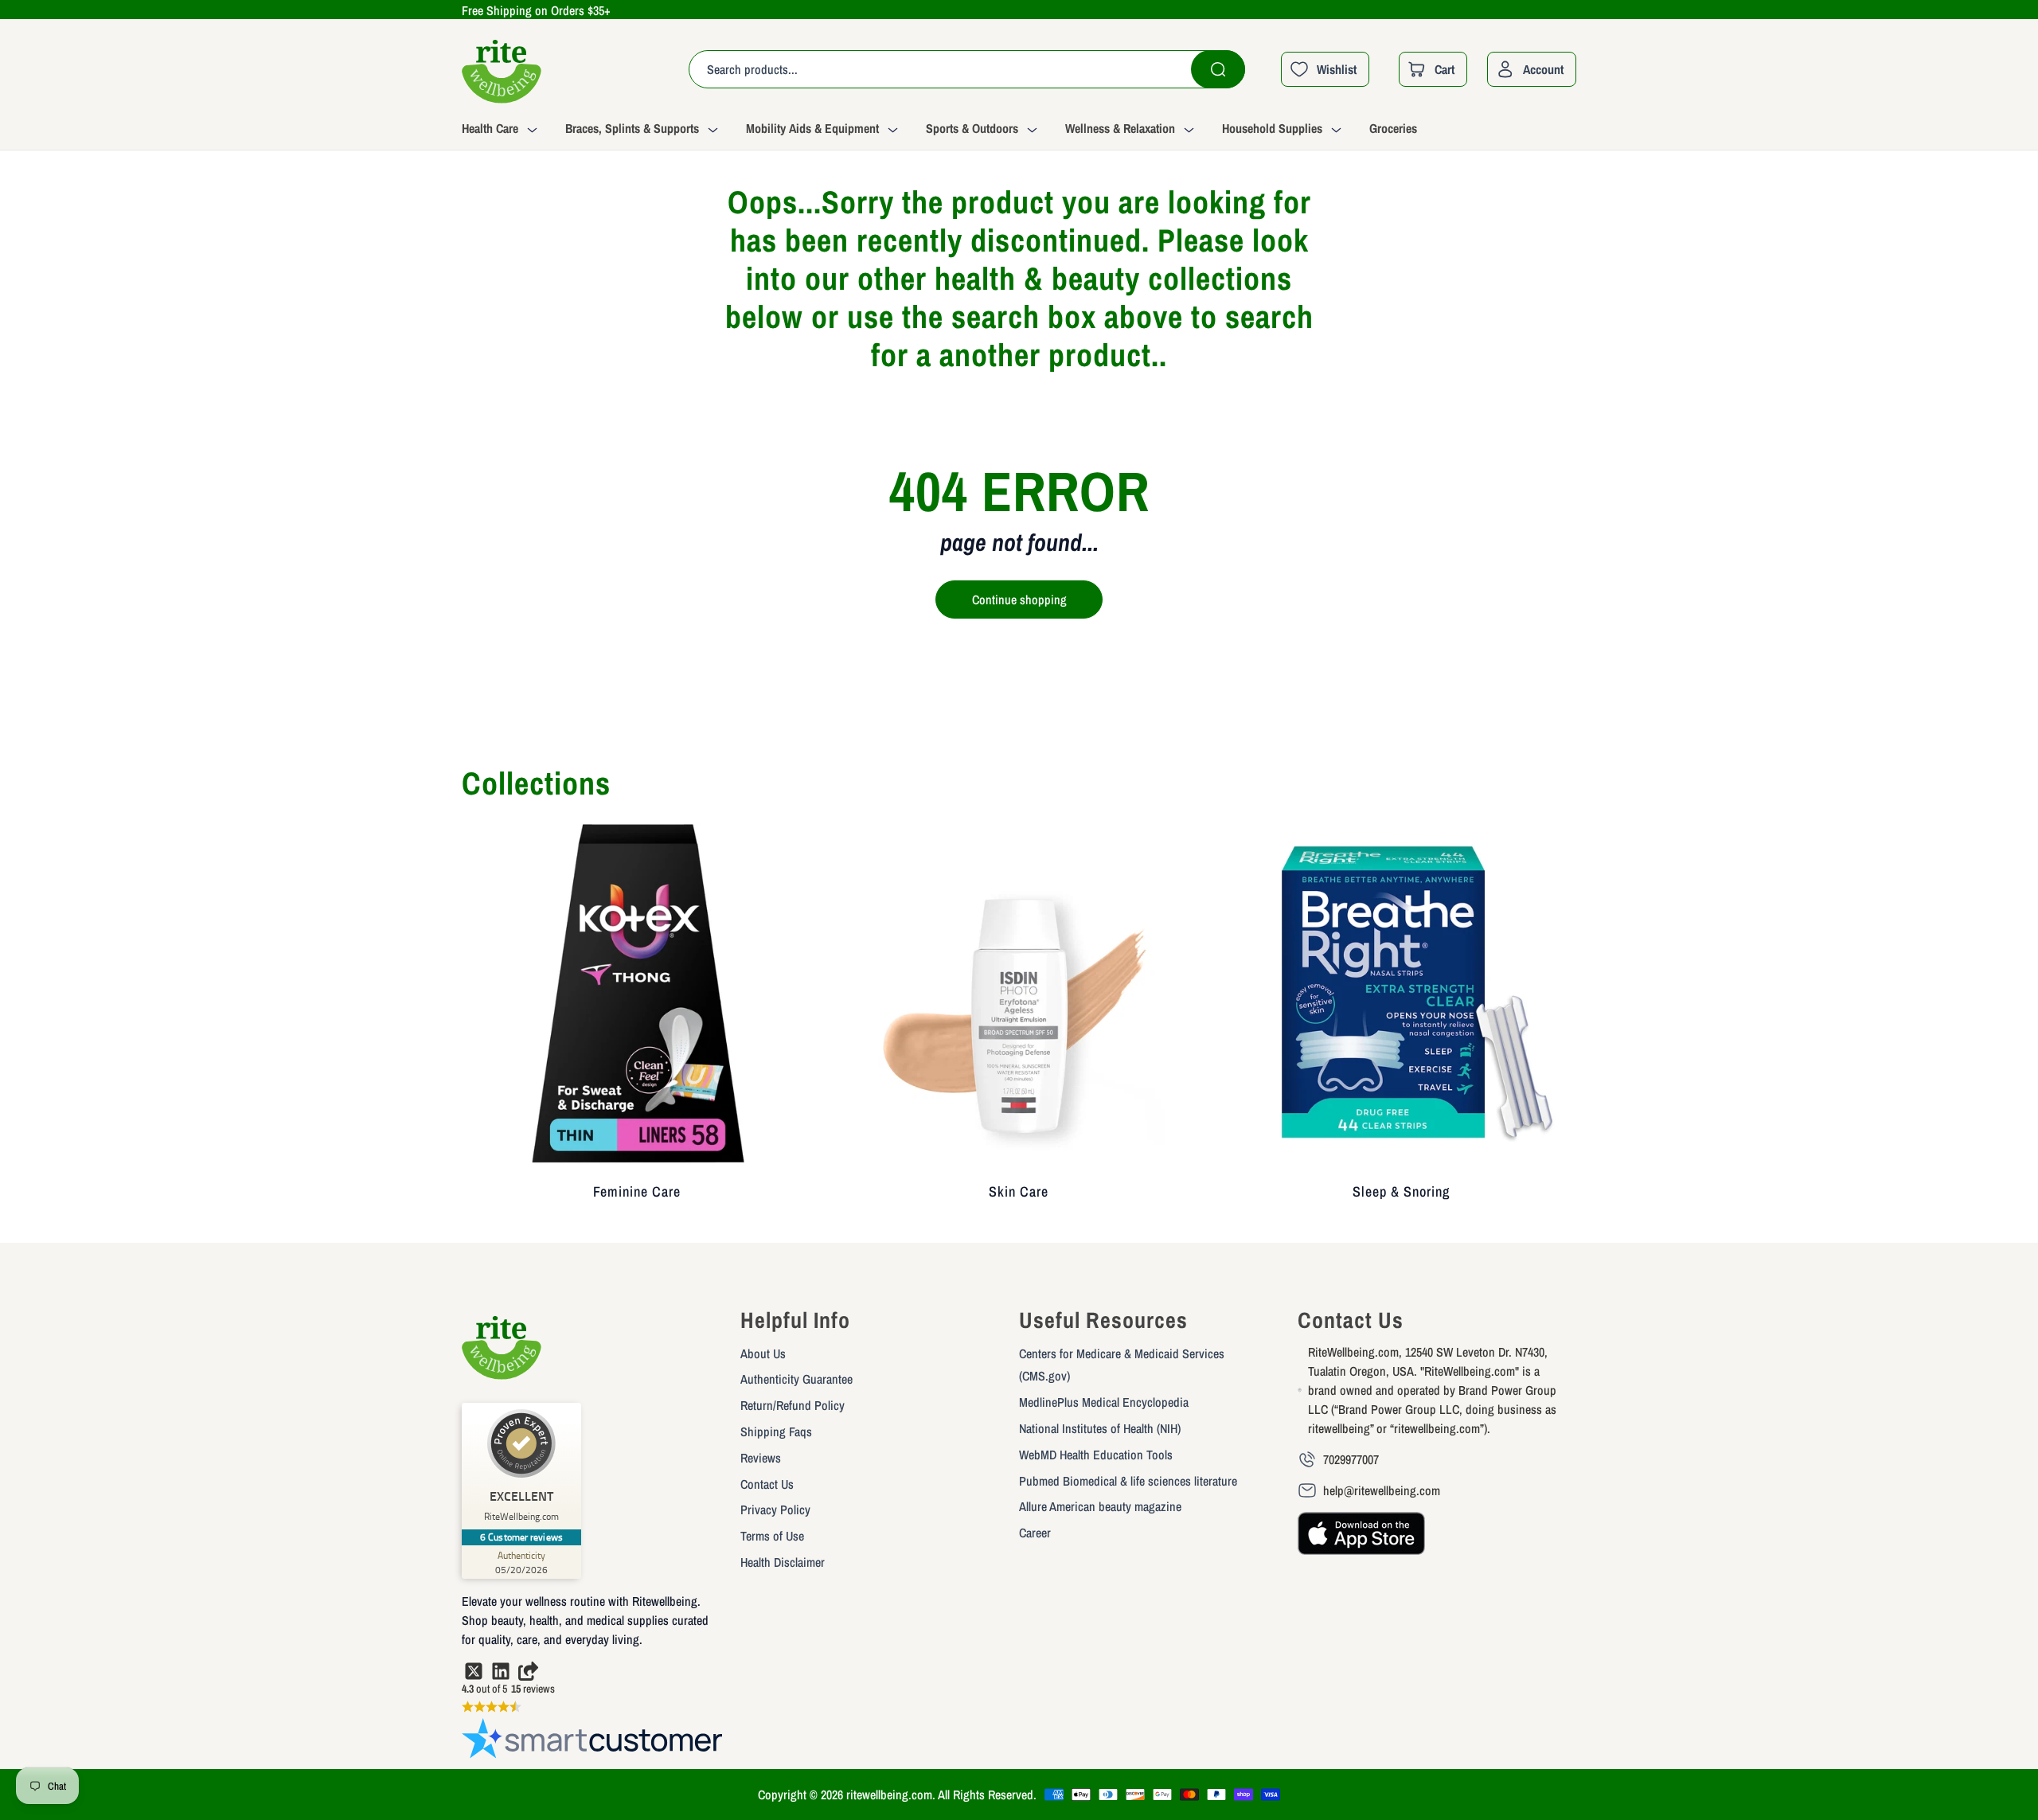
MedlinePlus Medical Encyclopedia (1104, 1402)
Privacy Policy (775, 1510)
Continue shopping (1019, 600)
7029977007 (1351, 1459)
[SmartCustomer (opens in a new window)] (593, 1742)
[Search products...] (1218, 69)
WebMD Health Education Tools (1096, 1455)
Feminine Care (637, 1191)
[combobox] (967, 69)
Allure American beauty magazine (1100, 1506)
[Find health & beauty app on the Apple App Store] (1361, 1541)
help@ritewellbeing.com (1382, 1490)
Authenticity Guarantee (796, 1379)
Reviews (761, 1458)
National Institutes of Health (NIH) (1100, 1428)
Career (1035, 1533)
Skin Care (1019, 1191)
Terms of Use (772, 1536)
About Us (763, 1353)
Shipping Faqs (776, 1431)
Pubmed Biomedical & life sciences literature (1128, 1481)
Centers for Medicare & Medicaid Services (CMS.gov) (1122, 1365)
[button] (513, 131)
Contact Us (767, 1484)
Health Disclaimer (783, 1562)
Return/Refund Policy (793, 1405)
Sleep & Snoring (1401, 1191)
